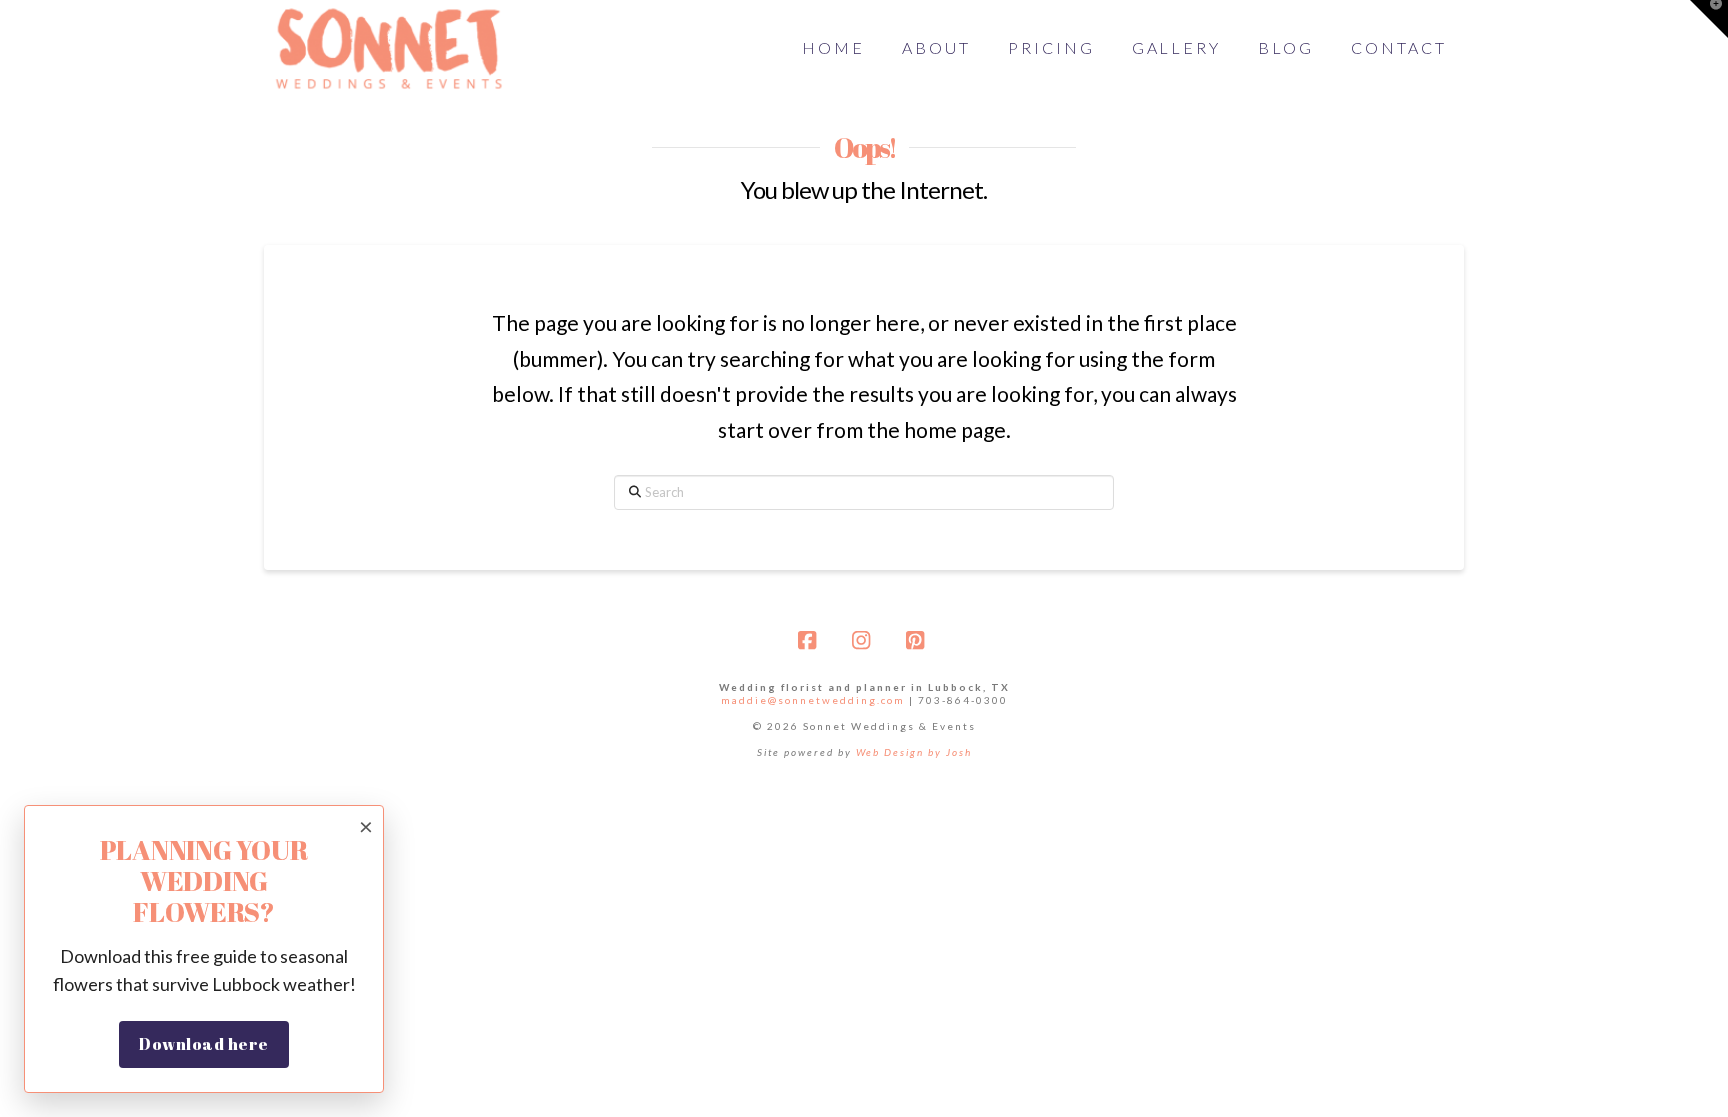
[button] (1709, 19)
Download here (203, 1044)
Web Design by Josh (914, 752)
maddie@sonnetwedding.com (813, 700)
